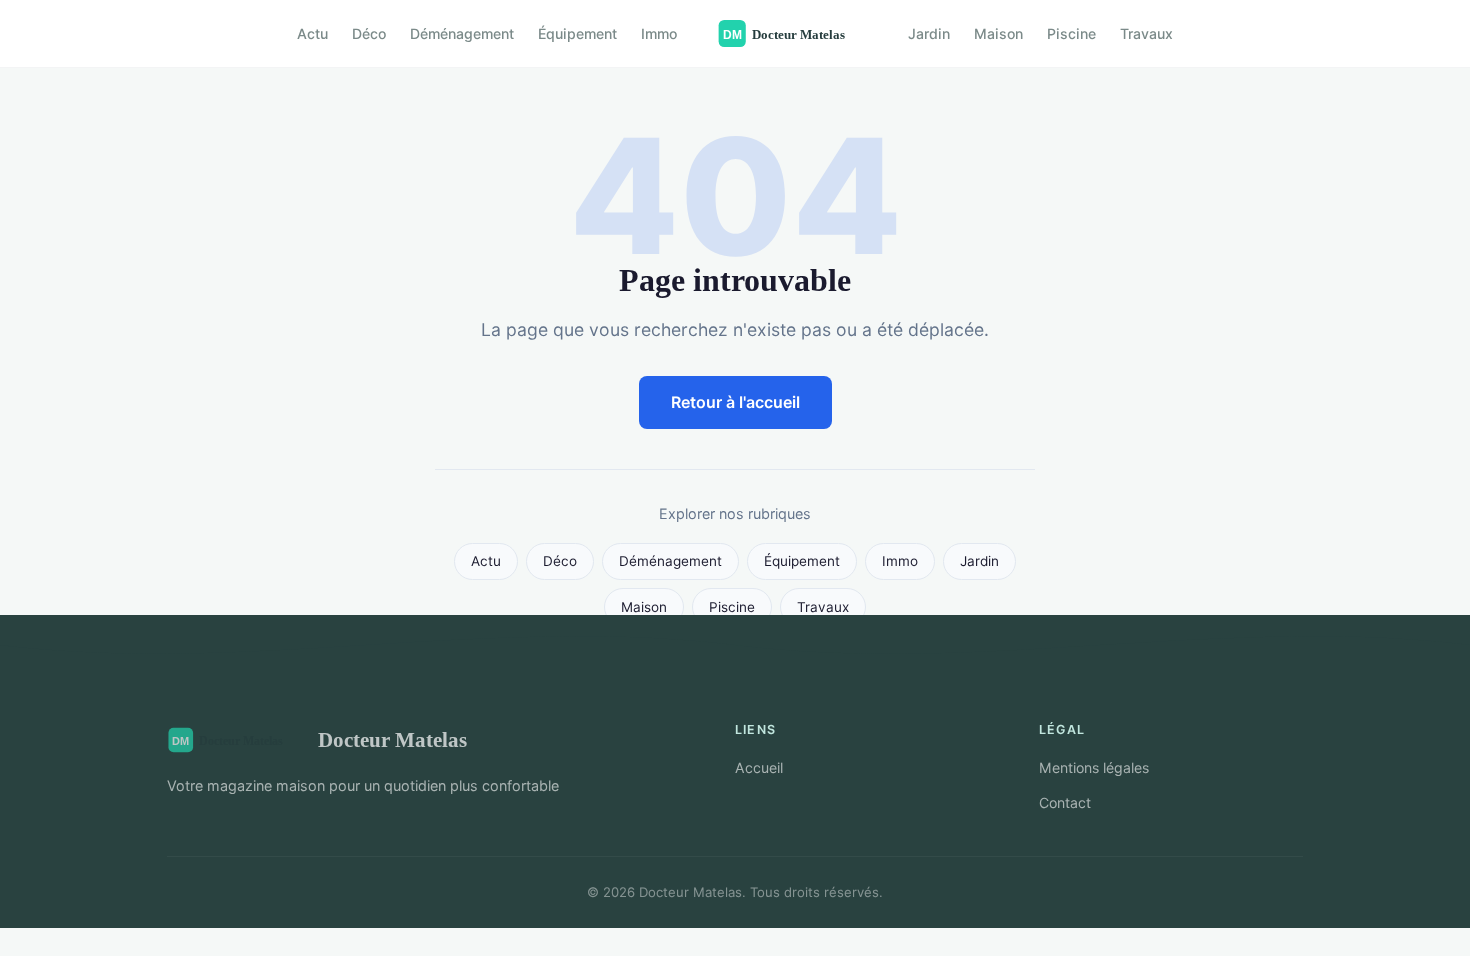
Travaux (1146, 33)
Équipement (577, 33)
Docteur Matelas (392, 739)
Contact (1065, 802)
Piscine (1071, 33)
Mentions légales (1094, 767)
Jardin (929, 33)
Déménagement (462, 33)
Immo (659, 33)
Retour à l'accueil (735, 402)
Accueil (759, 767)
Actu (312, 33)
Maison (998, 33)
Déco (369, 33)
